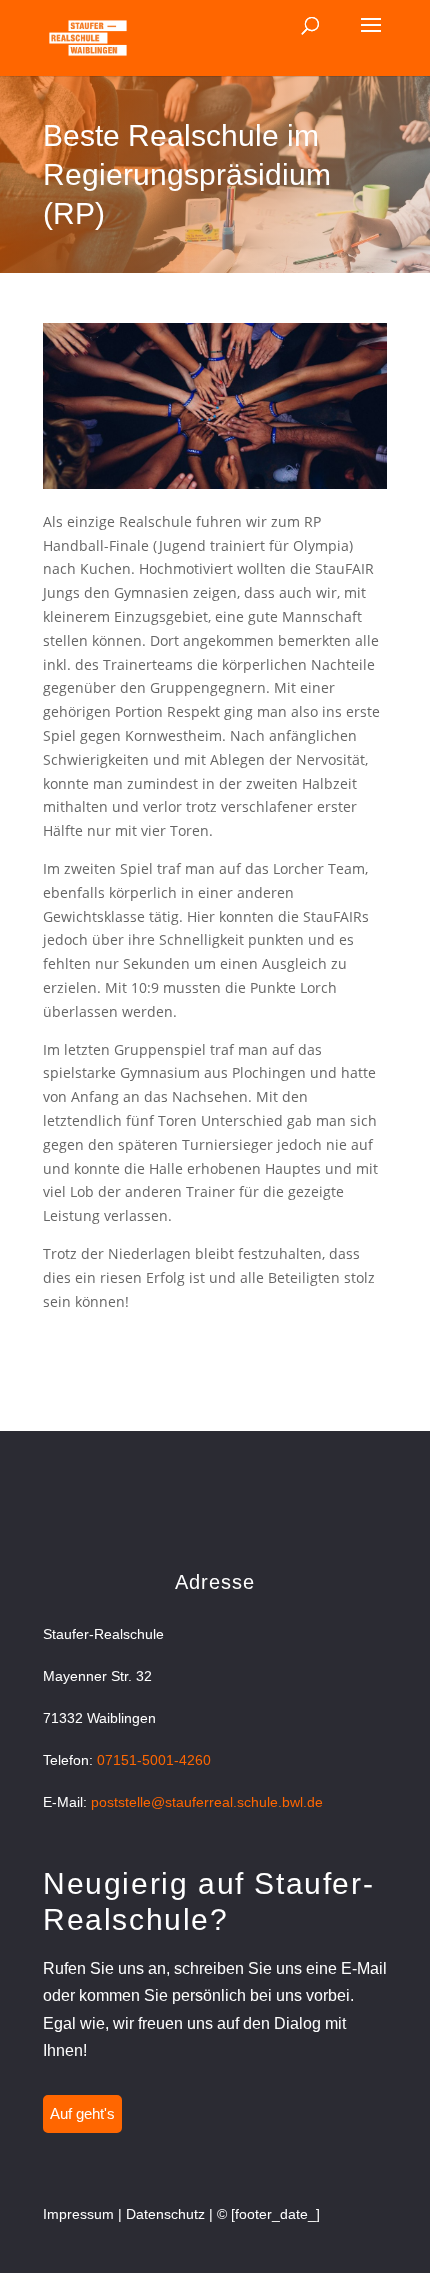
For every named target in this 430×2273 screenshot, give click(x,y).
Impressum (78, 2214)
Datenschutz (165, 2214)
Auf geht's (82, 2113)
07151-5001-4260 (154, 1760)
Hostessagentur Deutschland (140, 1338)
